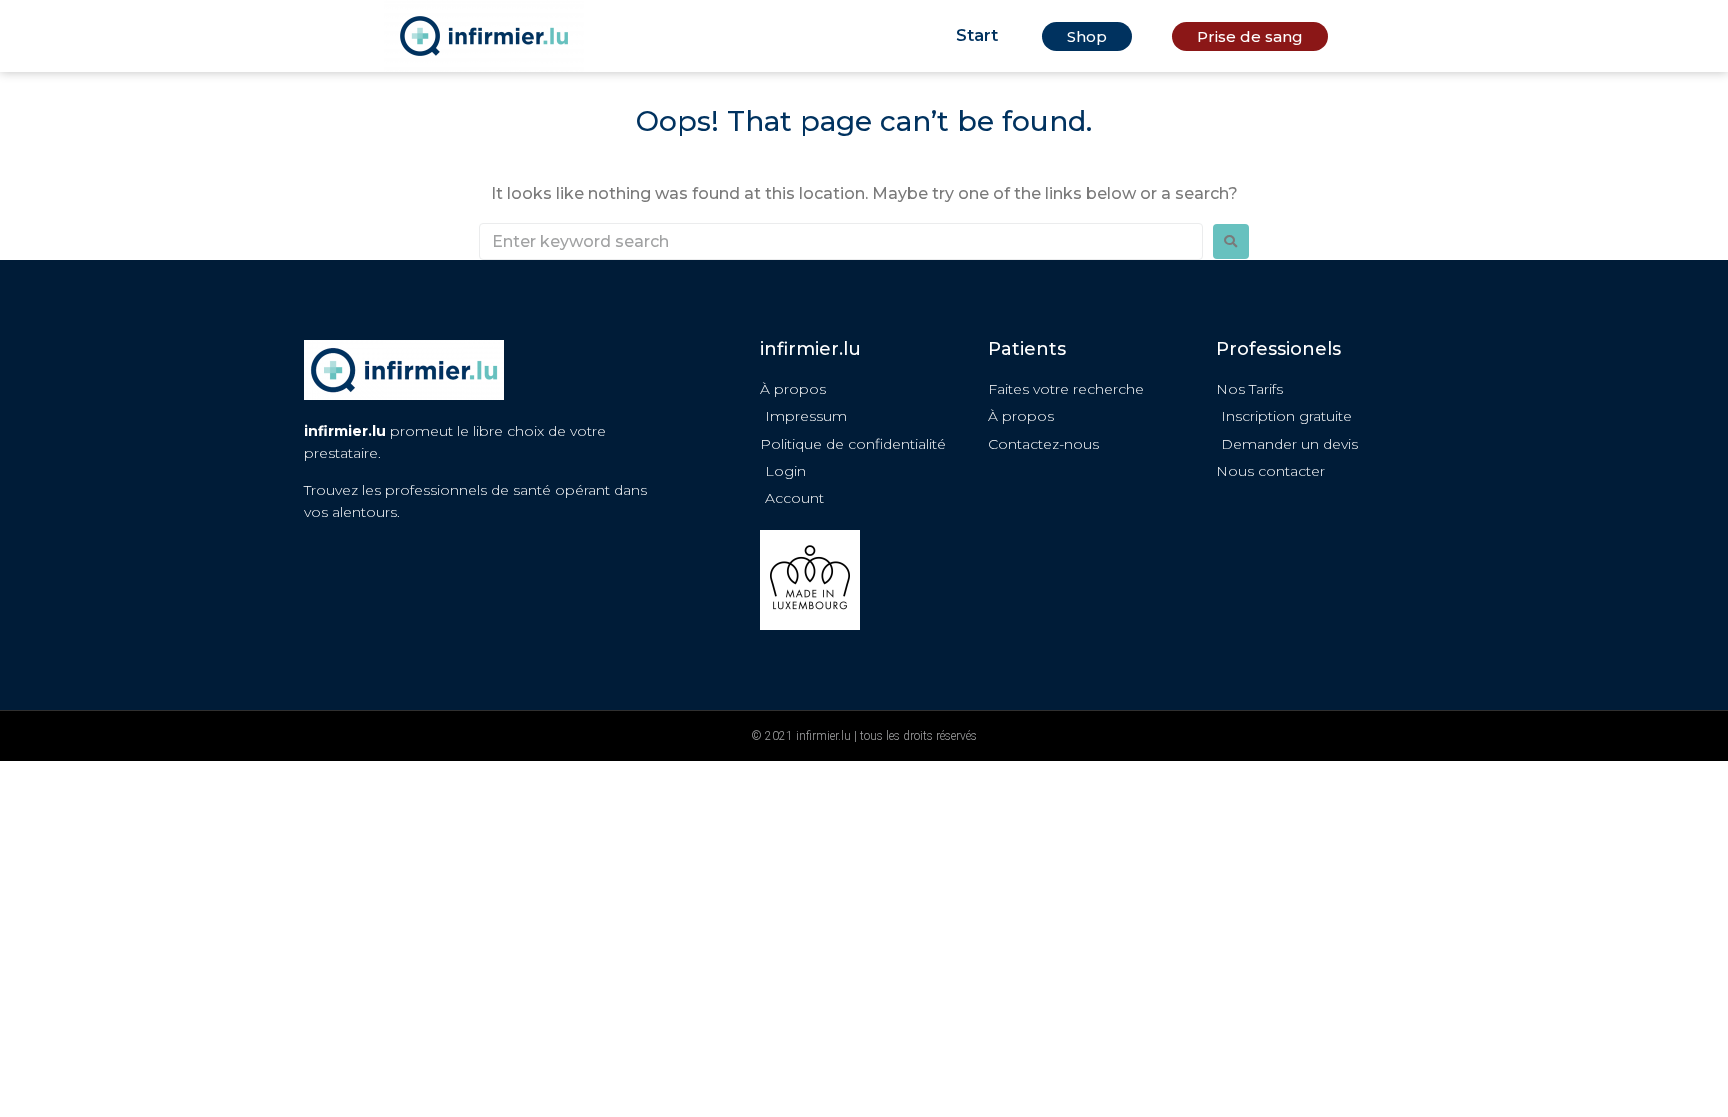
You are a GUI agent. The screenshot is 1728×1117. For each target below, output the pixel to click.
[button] (1087, 36)
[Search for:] (841, 241)
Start (977, 35)
